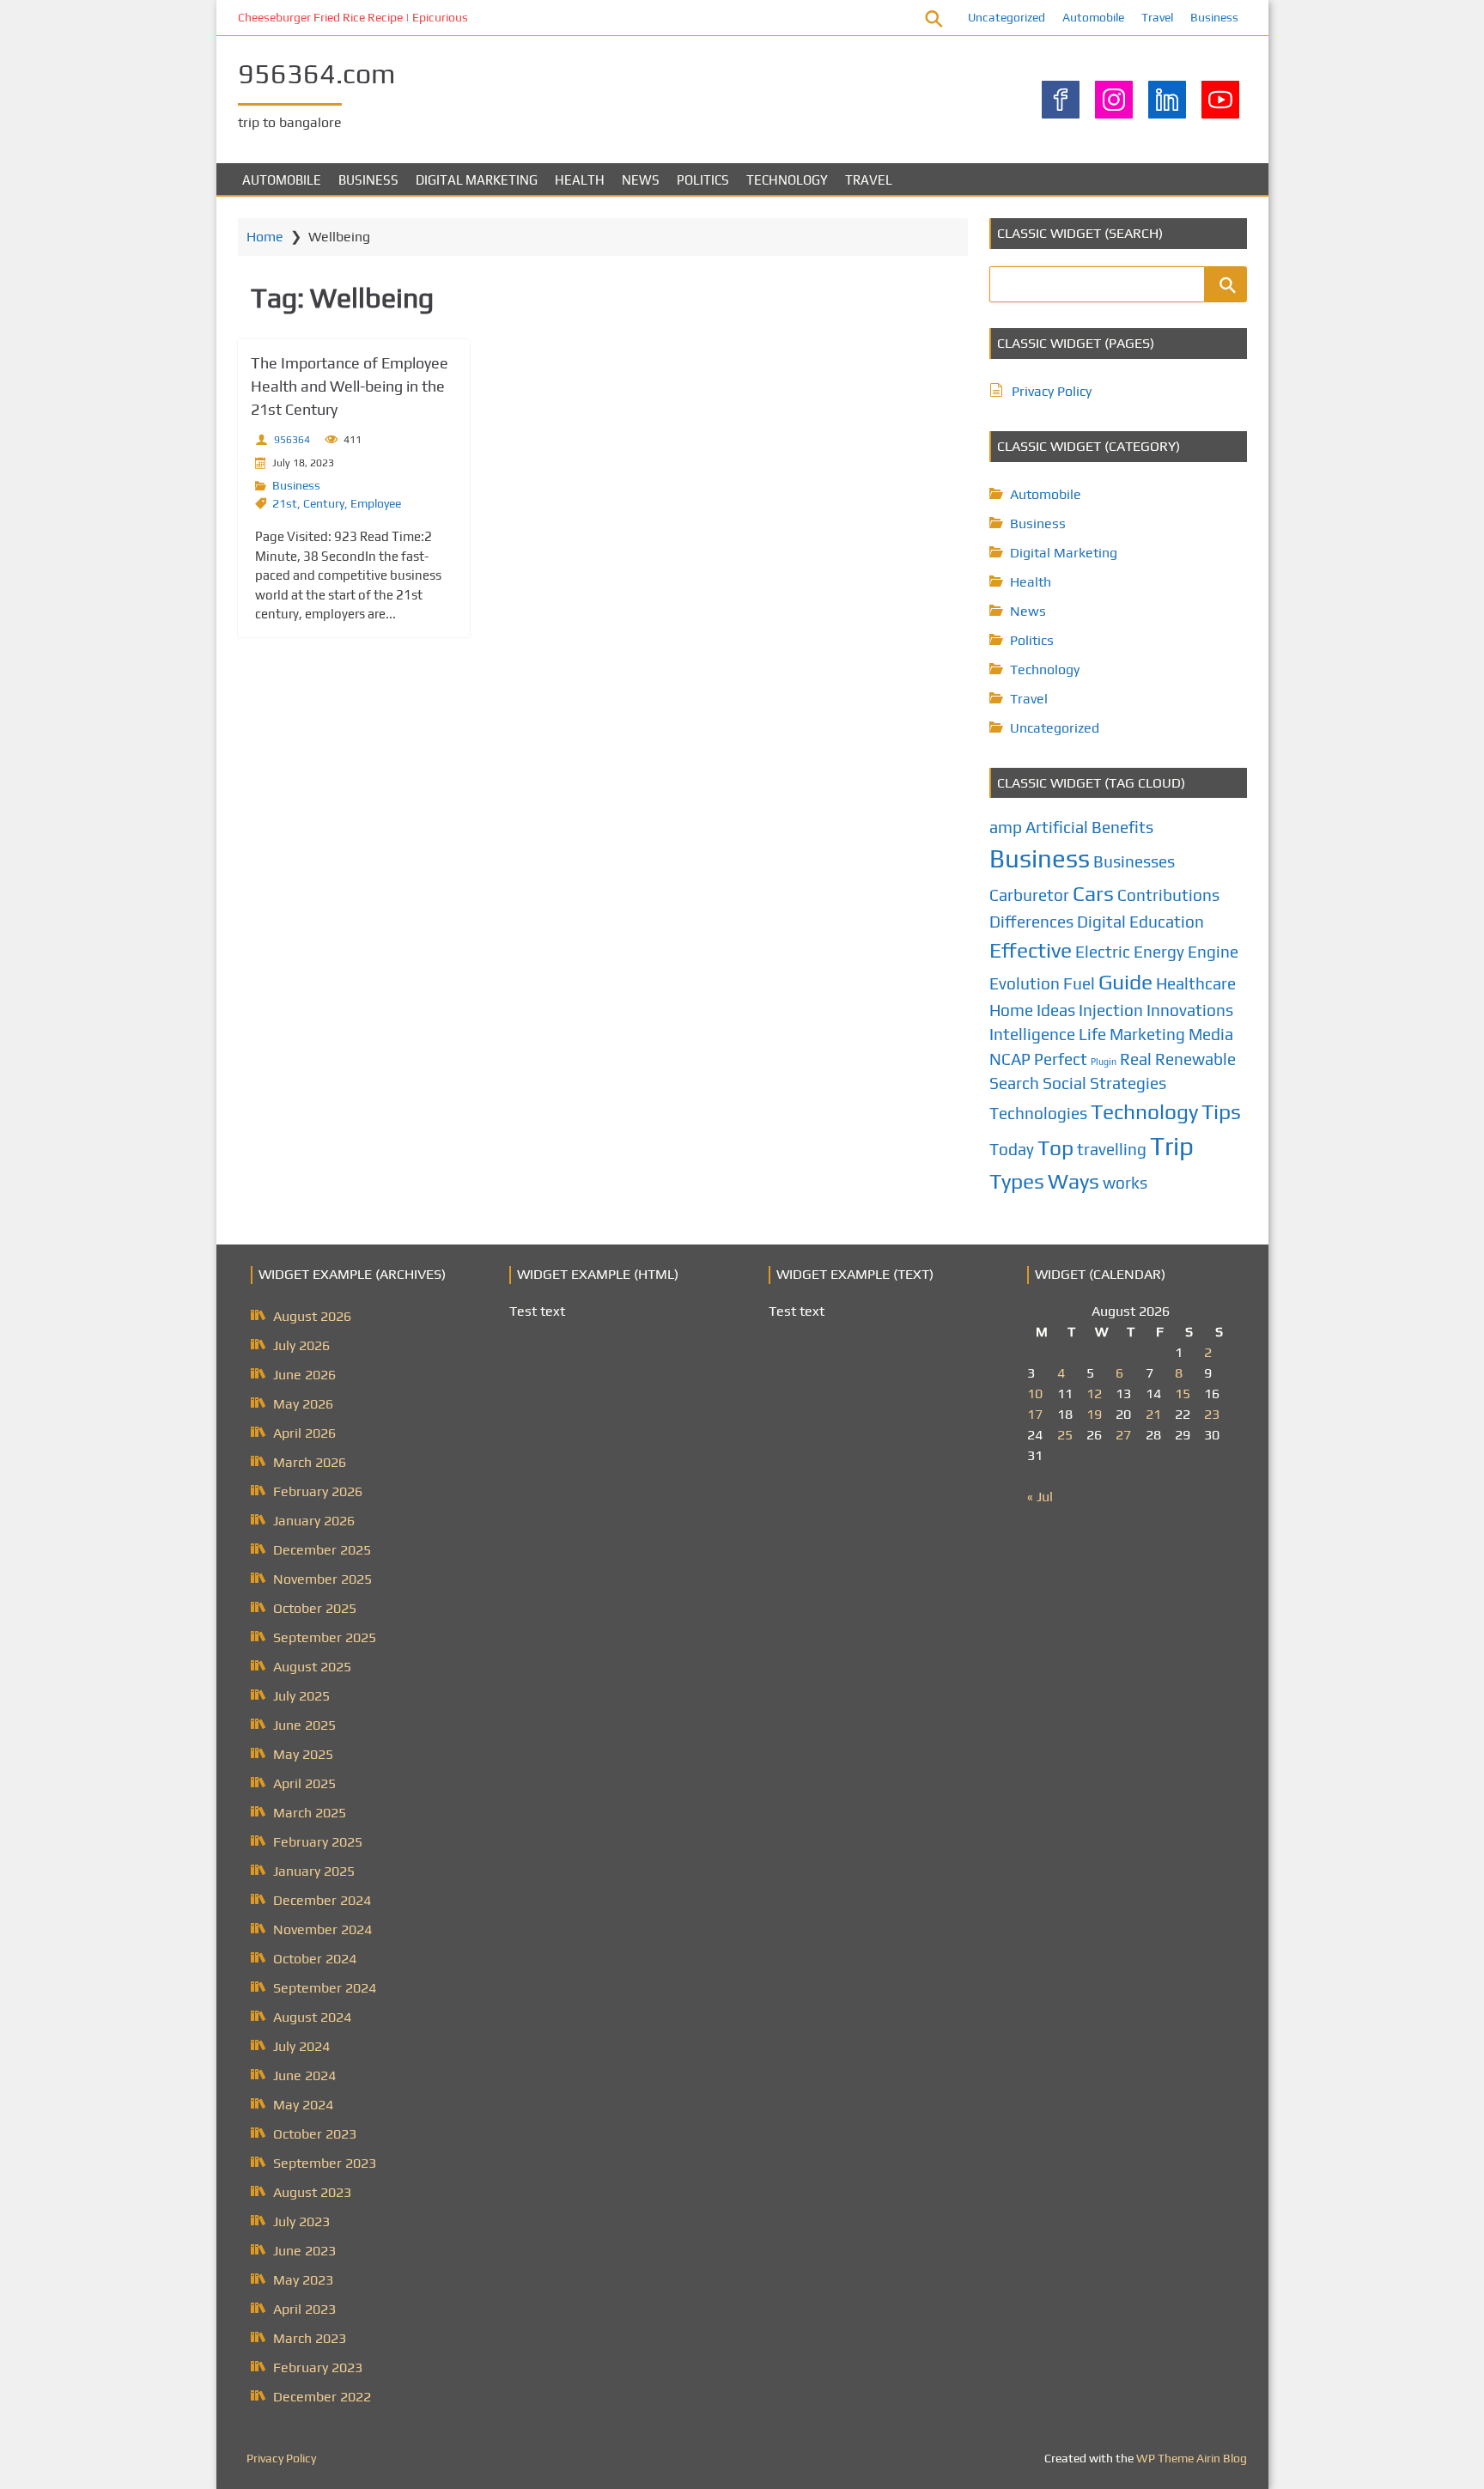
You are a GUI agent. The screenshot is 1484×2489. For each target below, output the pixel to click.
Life (1092, 1034)
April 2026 (304, 1433)
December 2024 (322, 1900)
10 (1035, 1394)
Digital (1101, 922)
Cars (1093, 893)
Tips (1221, 1111)
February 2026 (318, 1491)
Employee (376, 503)
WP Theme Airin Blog (1192, 2458)
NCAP (1010, 1059)
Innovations (1190, 1010)
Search (1014, 1083)
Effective (1031, 950)
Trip (1172, 1146)
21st (285, 503)
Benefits (1122, 827)
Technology (787, 180)
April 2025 (304, 1783)
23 (1212, 1414)
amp (1006, 827)
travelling (1112, 1149)
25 (1065, 1435)
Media (1211, 1034)
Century (324, 503)
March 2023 (310, 2338)
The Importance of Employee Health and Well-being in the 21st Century (350, 386)
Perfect (1061, 1059)
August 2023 (312, 2192)
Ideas (1056, 1010)
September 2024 (325, 1988)
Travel (1157, 17)
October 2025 (315, 1608)
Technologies (1038, 1113)
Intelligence (1032, 1034)
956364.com (316, 73)
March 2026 (310, 1462)
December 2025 (322, 1550)
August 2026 (312, 1316)
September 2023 (325, 2163)
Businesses (1134, 861)
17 (1035, 1414)
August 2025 (312, 1667)
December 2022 (322, 2397)
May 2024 (303, 2105)
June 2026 (304, 1375)
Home (265, 237)
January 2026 (314, 1521)
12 (1094, 1394)
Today (1012, 1149)
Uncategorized (1007, 17)
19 (1094, 1414)
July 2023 (301, 2221)
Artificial (1057, 827)
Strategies (1128, 1083)
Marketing (1147, 1034)
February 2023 (318, 2367)
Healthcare (1196, 983)
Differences (1031, 922)
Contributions (1168, 895)
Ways (1073, 1181)
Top (1055, 1147)
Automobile (1093, 17)
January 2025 (314, 1871)
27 (1123, 1435)
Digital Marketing (477, 180)
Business (1214, 17)
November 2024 (322, 1929)
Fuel (1079, 983)
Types (1017, 1181)
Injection (1111, 1010)
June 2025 (304, 1725)
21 (1153, 1414)
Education (1167, 922)
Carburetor (1029, 895)
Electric (1103, 952)
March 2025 (310, 1813)
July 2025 (301, 1696)
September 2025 (325, 1637)
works (1125, 1183)
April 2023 (304, 2309)
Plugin (1104, 1062)
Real (1136, 1059)
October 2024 (315, 1959)
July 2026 (301, 1345)
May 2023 (303, 2280)
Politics (703, 180)
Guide (1125, 982)
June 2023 (304, 2251)
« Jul (1040, 1497)
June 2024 (304, 2075)
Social (1064, 1083)
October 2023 (315, 2134)
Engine (1213, 952)
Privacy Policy (1052, 391)
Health (580, 180)
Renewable (1195, 1059)
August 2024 (312, 2017)
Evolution (1025, 983)
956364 (292, 440)
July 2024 (301, 2046)
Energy (1159, 952)
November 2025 (322, 1579)
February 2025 (318, 1842)
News (641, 180)
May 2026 (303, 1404)
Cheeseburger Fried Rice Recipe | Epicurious (353, 17)
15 (1183, 1394)
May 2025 (303, 1754)
